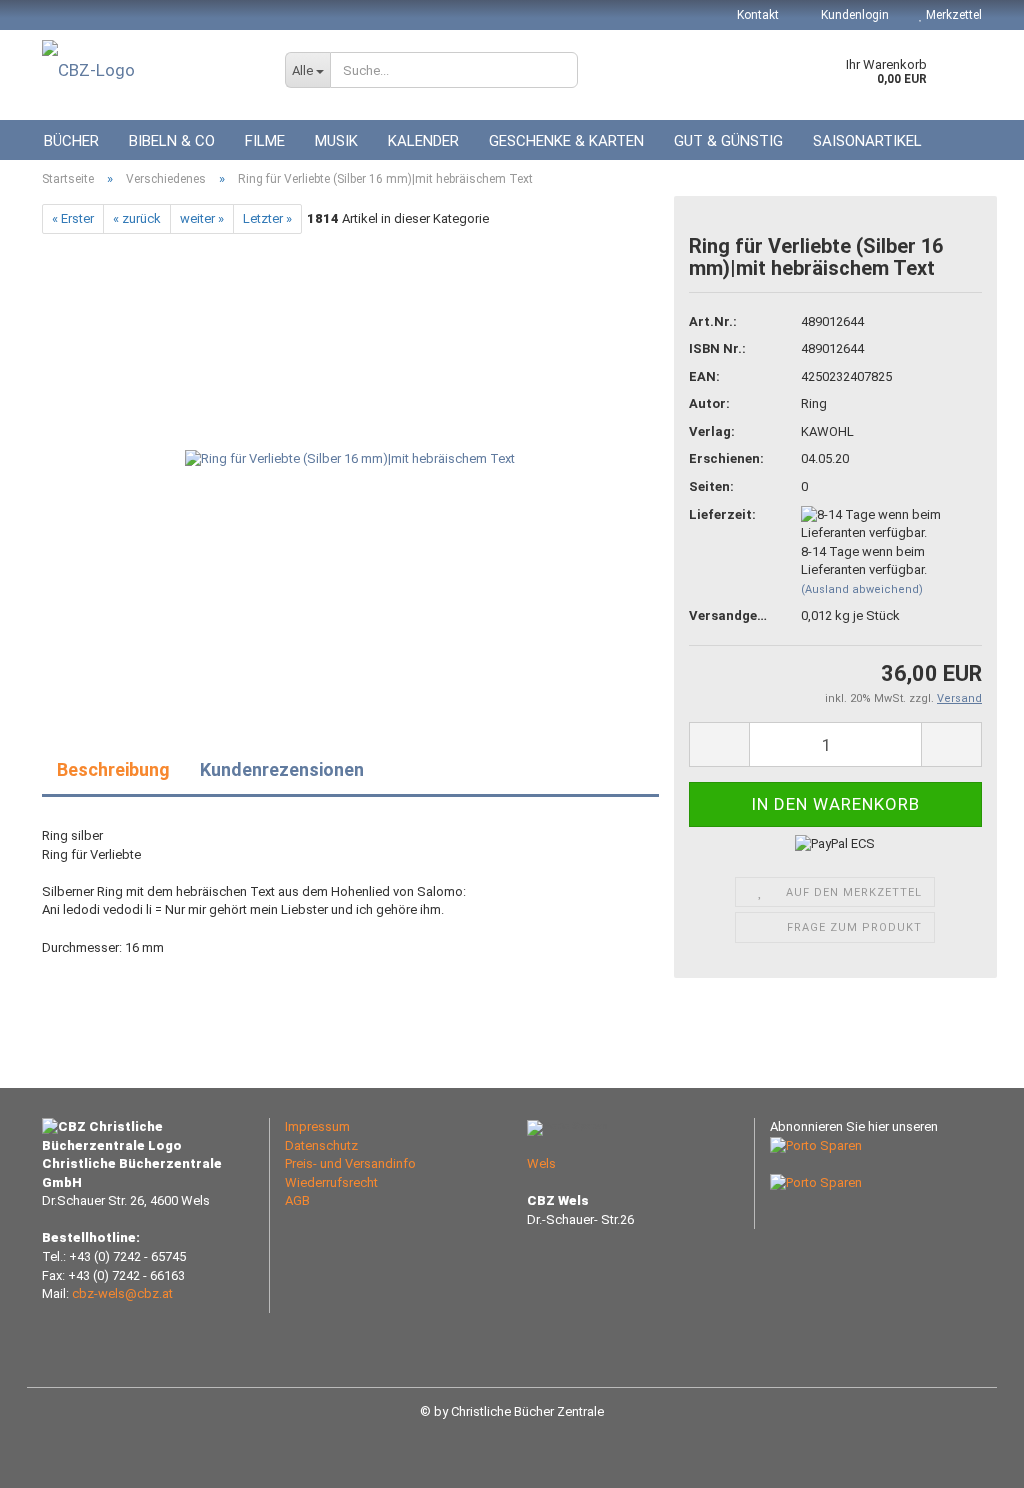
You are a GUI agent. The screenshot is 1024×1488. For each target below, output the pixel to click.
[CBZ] (148, 70)
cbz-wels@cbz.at (122, 1293)
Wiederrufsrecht (331, 1182)
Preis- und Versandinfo (350, 1163)
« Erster (73, 218)
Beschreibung (113, 769)
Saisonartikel (867, 141)
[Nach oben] (969, 1458)
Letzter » (267, 218)
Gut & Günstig (728, 141)
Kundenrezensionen (282, 769)
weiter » (202, 218)
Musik (336, 141)
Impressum (317, 1126)
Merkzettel (952, 15)
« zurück (137, 218)
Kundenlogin (853, 15)
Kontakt (758, 15)
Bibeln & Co (172, 141)
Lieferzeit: (722, 514)
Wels (541, 1163)
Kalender (423, 141)
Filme (265, 141)
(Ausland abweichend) (862, 589)
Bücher (71, 141)
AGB (297, 1200)
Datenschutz (321, 1145)
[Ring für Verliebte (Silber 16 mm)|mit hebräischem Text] (350, 458)
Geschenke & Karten (566, 141)
